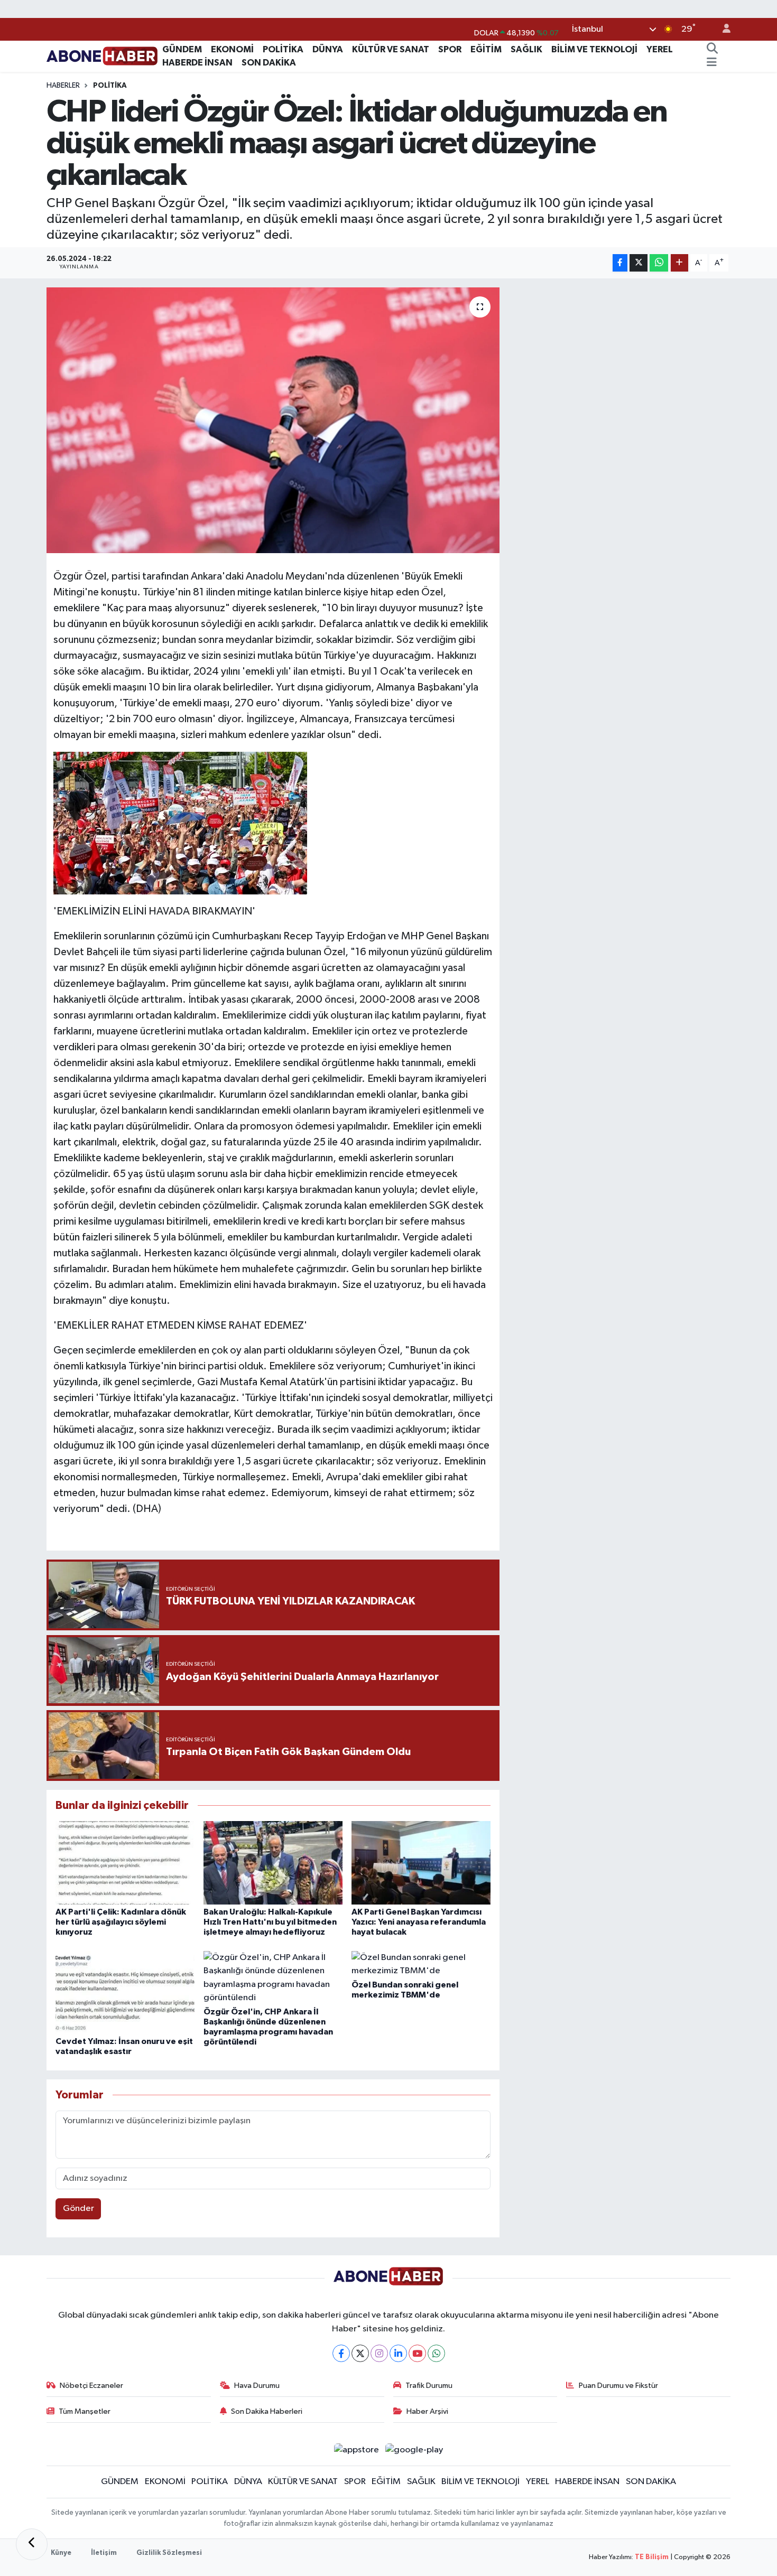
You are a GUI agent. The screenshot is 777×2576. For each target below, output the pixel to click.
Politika (110, 86)
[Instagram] (379, 2353)
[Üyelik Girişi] (722, 29)
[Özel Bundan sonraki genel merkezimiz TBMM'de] (421, 1964)
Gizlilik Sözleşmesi (169, 2553)
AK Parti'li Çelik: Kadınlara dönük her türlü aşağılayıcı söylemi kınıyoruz (121, 1922)
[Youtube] (417, 2353)
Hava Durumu (257, 2386)
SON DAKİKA (269, 63)
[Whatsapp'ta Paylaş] (659, 263)
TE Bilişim (652, 2557)
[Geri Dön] (32, 2544)
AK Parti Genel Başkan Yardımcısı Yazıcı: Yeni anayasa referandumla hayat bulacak (419, 1922)
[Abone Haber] (102, 56)
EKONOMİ (232, 49)
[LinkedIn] (398, 2353)
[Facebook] (341, 2353)
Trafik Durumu (429, 2386)
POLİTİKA (283, 49)
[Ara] (712, 50)
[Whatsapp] (436, 2353)
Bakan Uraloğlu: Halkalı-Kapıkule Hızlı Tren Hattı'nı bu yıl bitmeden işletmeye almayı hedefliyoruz (270, 1922)
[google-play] (414, 2449)
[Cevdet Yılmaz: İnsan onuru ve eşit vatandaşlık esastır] (125, 1992)
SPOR (450, 49)
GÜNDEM (182, 49)
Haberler (63, 86)
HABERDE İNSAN (197, 63)
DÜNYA (328, 49)
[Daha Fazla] (679, 263)
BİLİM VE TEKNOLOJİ (594, 49)
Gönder (78, 2209)
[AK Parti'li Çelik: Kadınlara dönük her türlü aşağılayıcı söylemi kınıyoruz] (125, 1863)
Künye (61, 2553)
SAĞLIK (526, 49)
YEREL (660, 49)
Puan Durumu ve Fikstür (618, 2386)
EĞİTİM (486, 49)
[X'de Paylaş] (639, 263)
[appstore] (356, 2449)
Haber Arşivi (427, 2411)
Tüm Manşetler (85, 2411)
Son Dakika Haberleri (267, 2411)
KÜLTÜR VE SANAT (391, 49)
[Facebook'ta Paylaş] (620, 263)
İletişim (104, 2553)
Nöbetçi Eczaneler (91, 2386)
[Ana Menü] (712, 63)
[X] (360, 2353)
